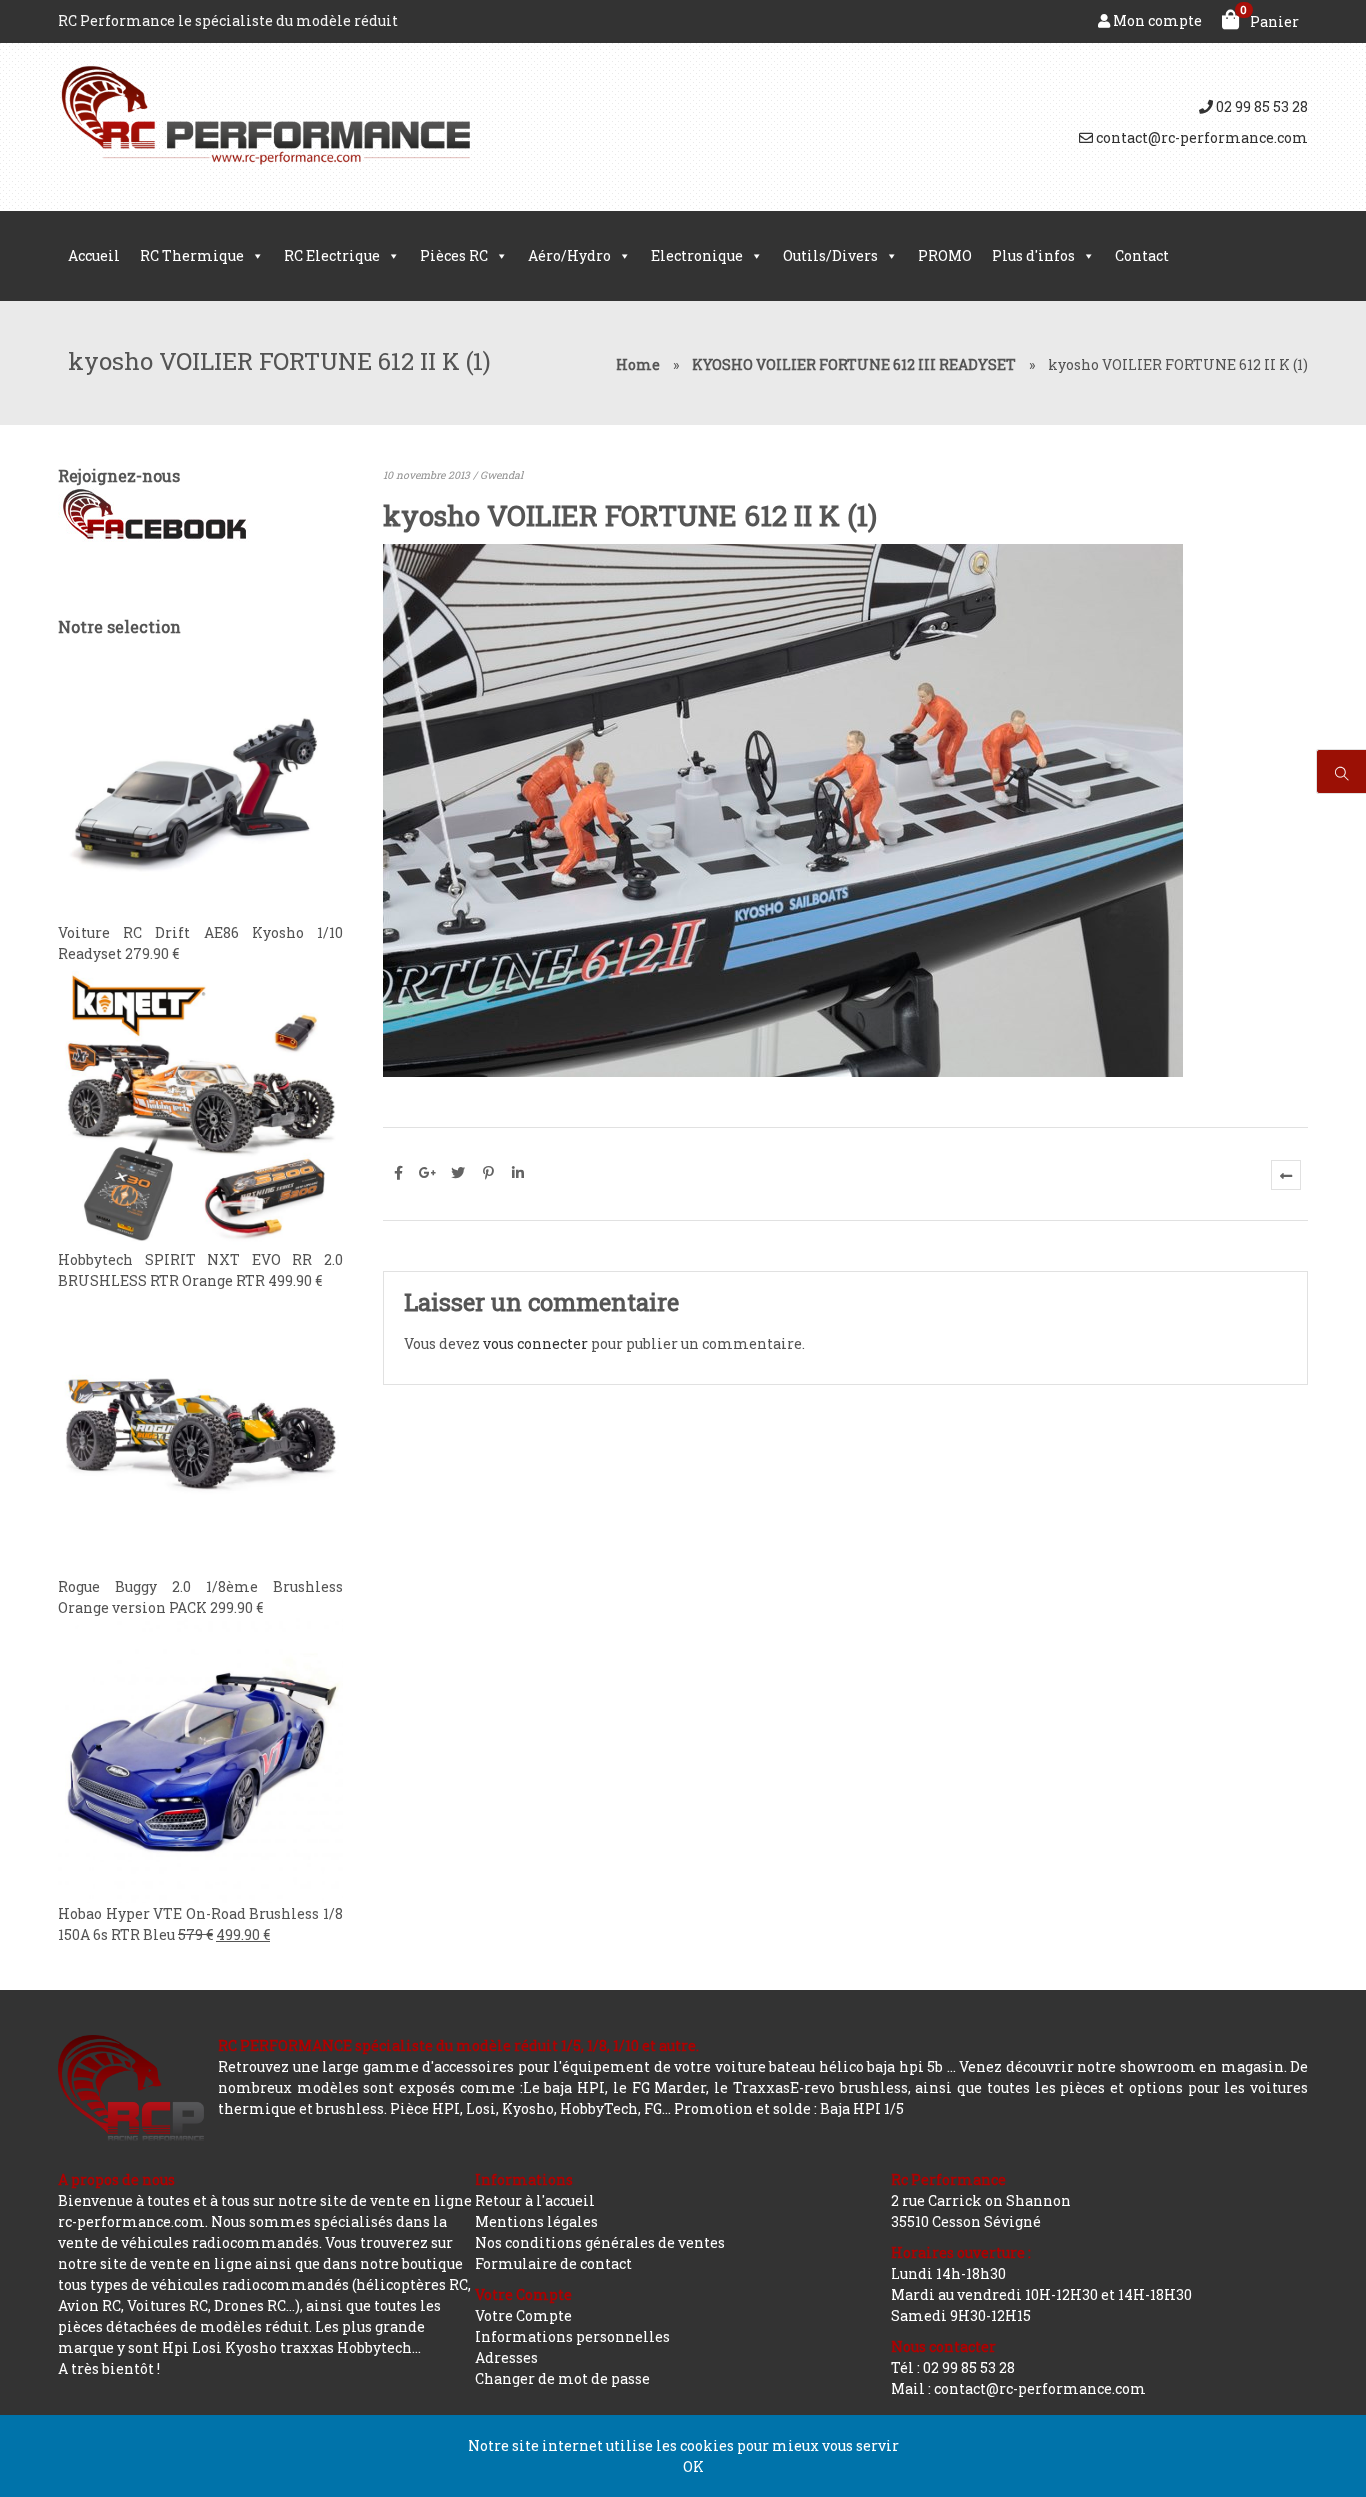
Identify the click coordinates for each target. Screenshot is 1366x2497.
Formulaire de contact (553, 2263)
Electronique (697, 255)
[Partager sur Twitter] (458, 1173)
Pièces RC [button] (454, 255)
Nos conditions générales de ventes (600, 2242)
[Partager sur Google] (428, 1173)
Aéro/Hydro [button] (569, 255)
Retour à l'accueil (535, 2200)
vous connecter (535, 1343)
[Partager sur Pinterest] (488, 1173)
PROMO (945, 255)
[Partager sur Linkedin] (518, 1173)
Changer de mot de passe (562, 2378)
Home (638, 364)
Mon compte (1156, 20)
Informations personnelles (572, 2336)
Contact (1142, 255)
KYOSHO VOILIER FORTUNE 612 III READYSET (854, 364)
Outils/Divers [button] (830, 255)
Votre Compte (523, 2315)
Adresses (506, 2357)
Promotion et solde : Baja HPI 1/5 (789, 2108)
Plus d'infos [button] (1033, 255)
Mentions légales (536, 2221)
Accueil (94, 255)
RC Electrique (332, 255)
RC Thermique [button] (192, 255)
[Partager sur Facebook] (398, 1173)
